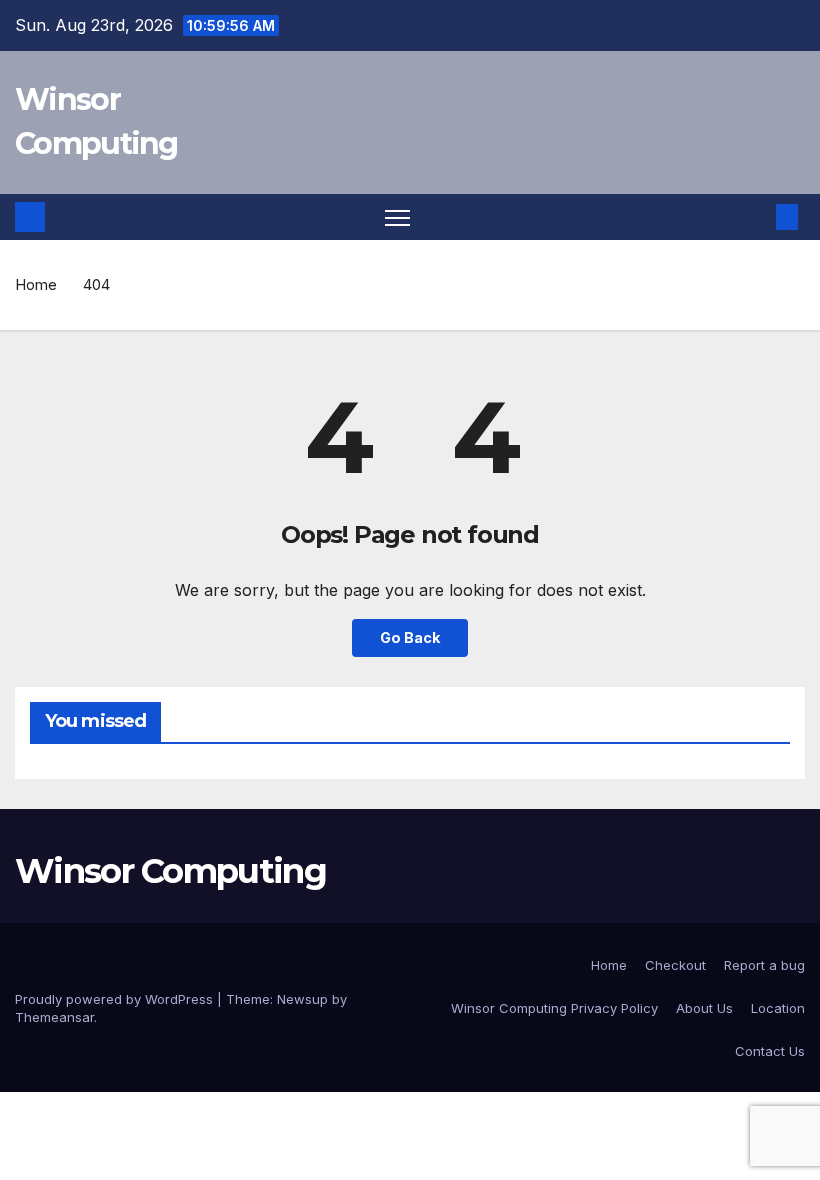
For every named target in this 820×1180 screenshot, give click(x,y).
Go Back (410, 637)
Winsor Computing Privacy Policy (554, 1008)
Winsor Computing (170, 871)
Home (36, 284)
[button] (755, 217)
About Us (704, 1008)
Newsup (302, 999)
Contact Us (770, 1051)
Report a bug (764, 965)
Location (778, 1008)
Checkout (675, 965)
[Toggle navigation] (397, 217)
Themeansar (54, 1017)
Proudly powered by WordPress (116, 999)
